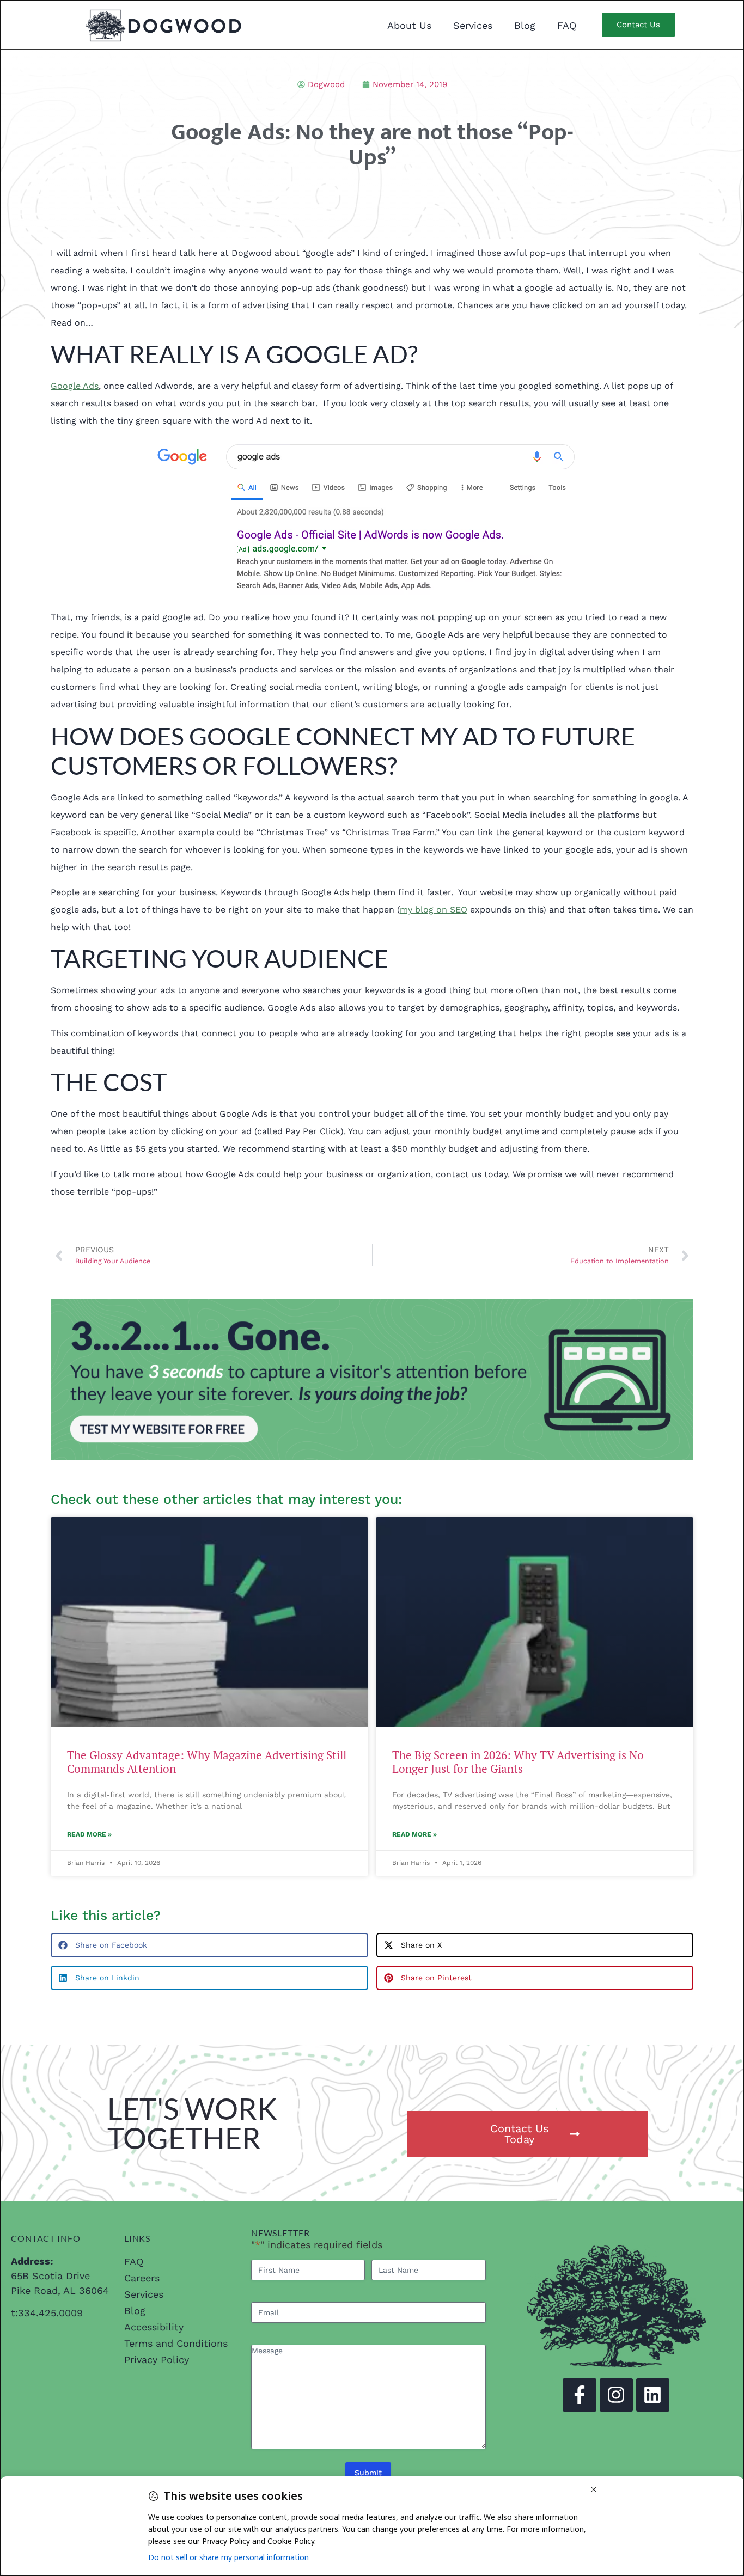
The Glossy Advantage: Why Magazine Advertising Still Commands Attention (207, 1762)
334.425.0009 (50, 2313)
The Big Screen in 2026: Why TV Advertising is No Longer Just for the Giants (518, 1762)
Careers (142, 2278)
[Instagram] (616, 2395)
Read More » (89, 1834)
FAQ (567, 25)
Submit (368, 2473)
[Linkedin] (653, 2395)
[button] (209, 1945)
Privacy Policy (157, 2360)
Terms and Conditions (176, 2343)
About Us (409, 25)
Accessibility (154, 2327)
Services (473, 25)
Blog (525, 25)
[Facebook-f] (579, 2395)
